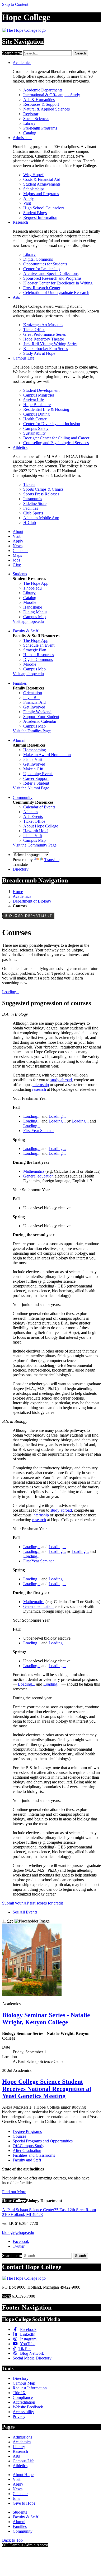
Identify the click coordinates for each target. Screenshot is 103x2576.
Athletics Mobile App (41, 518)
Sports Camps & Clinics (43, 489)
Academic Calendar (40, 721)
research (39, 1089)
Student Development (41, 390)
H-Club (30, 523)
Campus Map (34, 617)
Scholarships (34, 189)
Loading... (11, 992)
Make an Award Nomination (47, 755)
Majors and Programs (41, 194)
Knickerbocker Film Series (46, 349)
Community (23, 797)
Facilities (31, 508)
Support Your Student (41, 717)
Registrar (31, 114)
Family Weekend (37, 712)
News (18, 546)
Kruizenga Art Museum (43, 325)
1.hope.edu (32, 588)
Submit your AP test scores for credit (33, 1903)
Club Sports (33, 513)
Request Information (40, 217)
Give (17, 565)
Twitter (19, 2246)
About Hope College (41, 826)
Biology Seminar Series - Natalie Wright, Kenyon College (46, 2019)
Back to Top (12, 2540)
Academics (22, 63)
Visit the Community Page (35, 845)
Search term (12, 53)
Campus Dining (36, 414)
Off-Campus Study (29, 2146)
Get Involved (34, 707)
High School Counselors (44, 208)
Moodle (30, 602)
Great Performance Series (45, 334)
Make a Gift (33, 769)
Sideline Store (35, 503)
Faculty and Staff (27, 2160)
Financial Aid (34, 702)
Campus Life (24, 358)
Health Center (35, 419)
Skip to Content (15, 4)
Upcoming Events (38, 774)
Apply (29, 198)
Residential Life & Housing (46, 409)
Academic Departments (43, 90)
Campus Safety (36, 428)
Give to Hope (24, 2503)
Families (20, 683)
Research (20, 222)
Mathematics (34, 1171)
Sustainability (34, 433)
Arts (16, 297)
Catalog (30, 133)
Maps (17, 555)
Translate (52, 860)
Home (18, 892)
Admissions (22, 138)
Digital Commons (38, 259)
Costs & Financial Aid (42, 179)
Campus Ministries (39, 395)
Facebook (21, 2241)
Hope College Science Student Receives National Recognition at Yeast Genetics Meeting (47, 2089)
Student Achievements (42, 184)
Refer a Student (36, 783)
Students (20, 574)
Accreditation (24, 2402)
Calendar (20, 551)
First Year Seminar (39, 1131)
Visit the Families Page (32, 731)
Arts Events (33, 816)
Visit (27, 203)
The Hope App (36, 583)
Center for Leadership (41, 269)
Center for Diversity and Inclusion (52, 424)
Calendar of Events (39, 807)
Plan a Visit (33, 759)
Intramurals (33, 499)
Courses (19, 2136)
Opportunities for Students (45, 264)
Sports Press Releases (41, 494)
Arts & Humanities (39, 100)
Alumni (19, 740)
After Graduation (27, 2150)
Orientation (33, 693)
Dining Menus (35, 612)
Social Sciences (36, 119)
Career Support (36, 778)
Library (29, 123)
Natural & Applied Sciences (46, 109)
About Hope (23, 2475)
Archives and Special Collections (51, 273)
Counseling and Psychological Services (56, 443)
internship (41, 1085)
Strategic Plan (35, 650)
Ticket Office (34, 330)
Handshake (33, 607)
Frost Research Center (42, 288)
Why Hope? (33, 175)
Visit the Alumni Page (31, 788)
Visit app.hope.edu (28, 621)
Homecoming (35, 750)
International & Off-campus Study (52, 95)
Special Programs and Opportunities (43, 2141)
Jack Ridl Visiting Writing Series (50, 344)
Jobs (16, 560)
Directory (21, 869)
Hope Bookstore (37, 405)
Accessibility (23, 2412)
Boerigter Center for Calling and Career (56, 438)
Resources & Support (41, 104)
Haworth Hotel (36, 831)
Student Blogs (35, 213)
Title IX (19, 2393)
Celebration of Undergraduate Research (56, 293)
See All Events (25, 1912)
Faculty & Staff (25, 631)
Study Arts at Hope (39, 353)
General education (38, 1176)
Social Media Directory (32, 2358)
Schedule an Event (39, 645)
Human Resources (39, 655)
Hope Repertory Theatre (44, 339)
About (18, 532)
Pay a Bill (31, 698)
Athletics (20, 447)
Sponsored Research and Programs (52, 278)
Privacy (19, 2416)
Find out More (14, 2192)
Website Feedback (28, 2407)
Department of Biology (32, 901)
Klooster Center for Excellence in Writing (58, 283)
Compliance (23, 2397)
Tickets (29, 484)
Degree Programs (27, 2131)
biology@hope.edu (18, 2232)
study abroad (61, 1080)
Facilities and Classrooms (34, 2155)
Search (80, 53)
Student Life (34, 400)
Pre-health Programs (40, 128)
